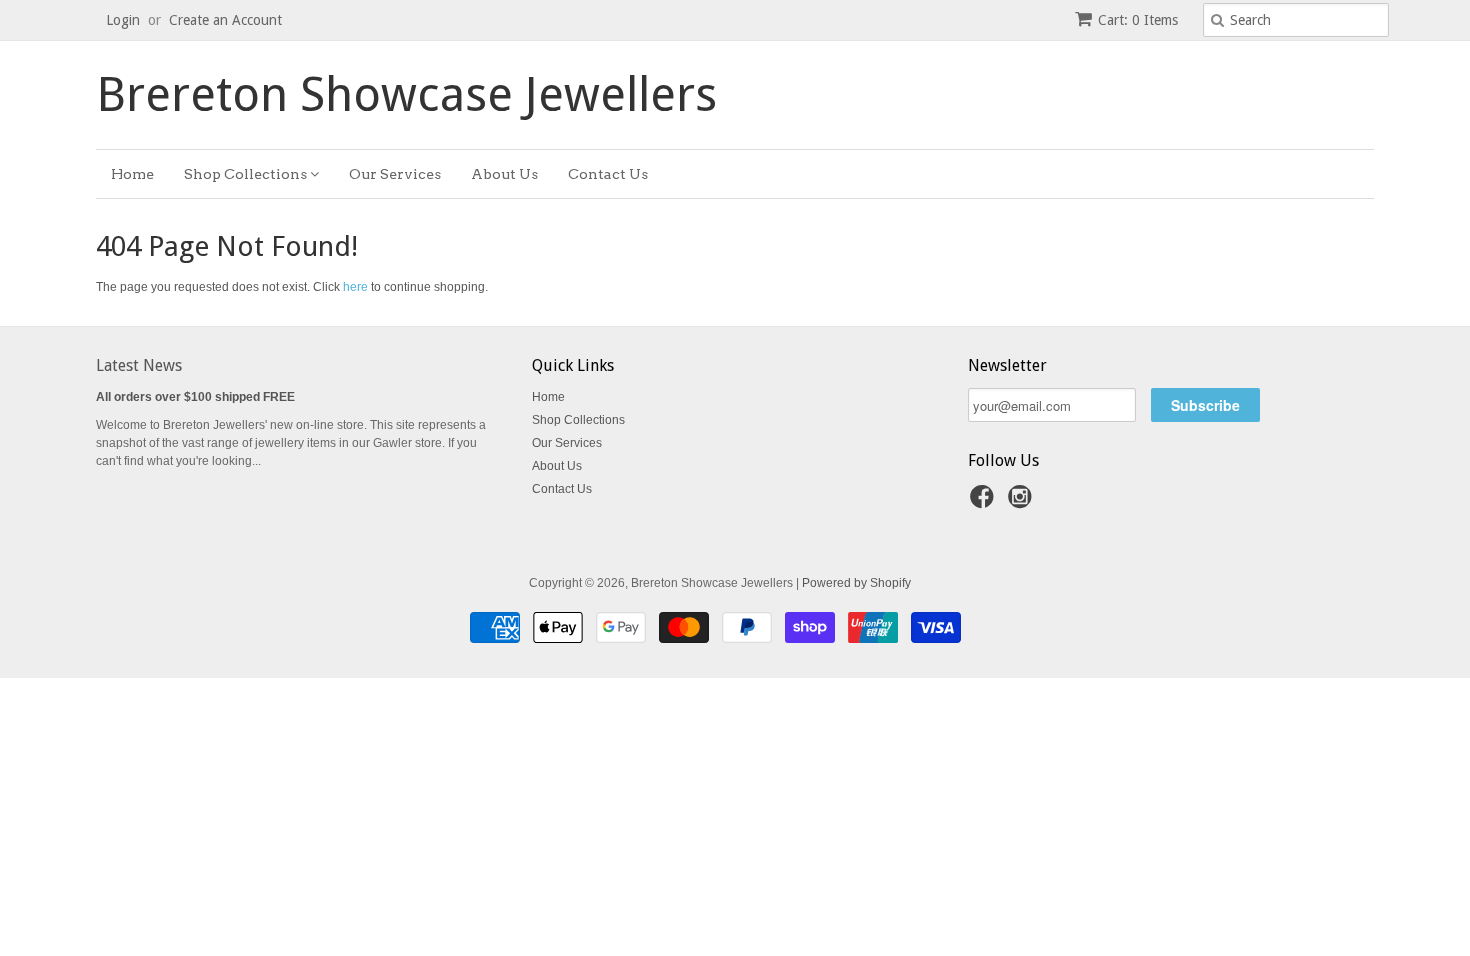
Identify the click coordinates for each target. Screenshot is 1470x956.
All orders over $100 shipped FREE (195, 397)
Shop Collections (247, 174)
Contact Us (608, 174)
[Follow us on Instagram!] (1023, 503)
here (355, 287)
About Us (504, 174)
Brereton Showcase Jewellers (406, 95)
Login (123, 20)
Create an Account (225, 20)
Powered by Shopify (856, 583)
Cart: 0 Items (1138, 20)
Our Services (395, 174)
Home (132, 174)
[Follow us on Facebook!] (985, 503)
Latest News (139, 365)
